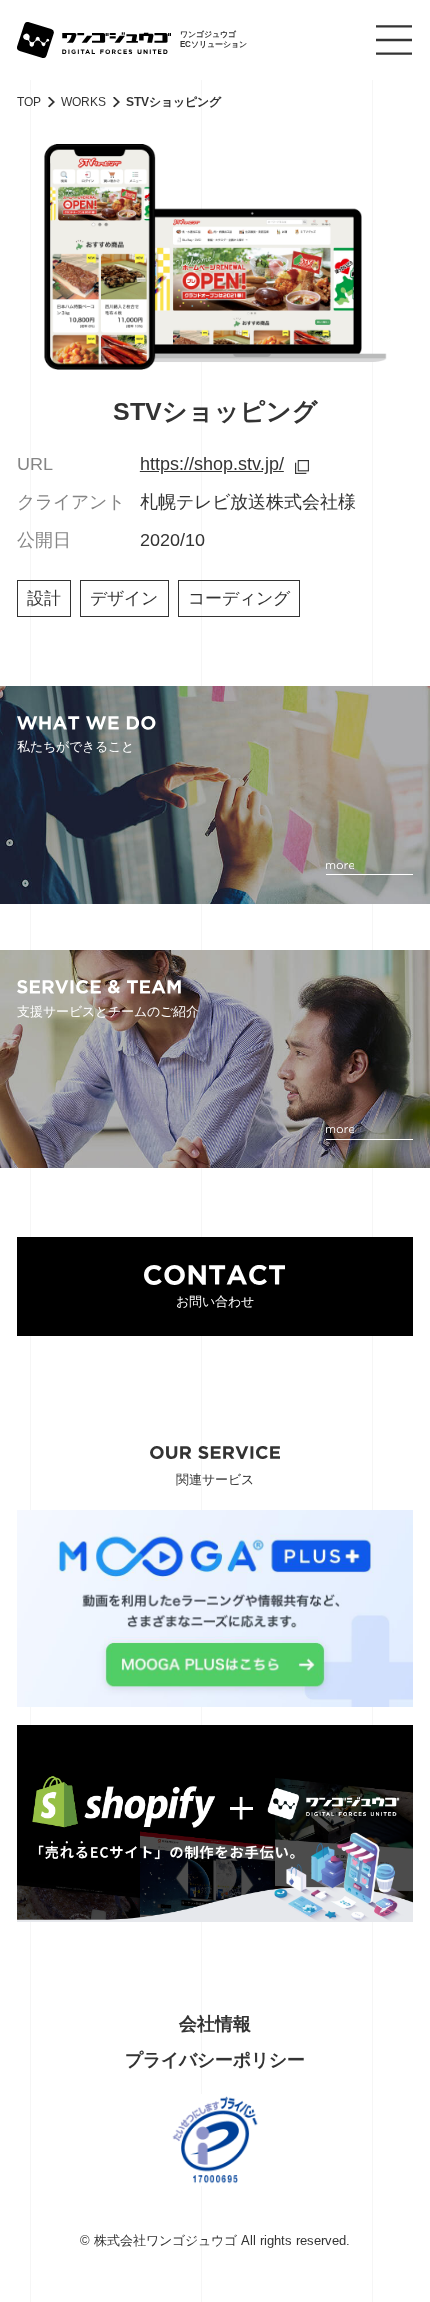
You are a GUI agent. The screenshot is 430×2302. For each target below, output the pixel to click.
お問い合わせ (215, 1302)
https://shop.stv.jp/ (212, 464)
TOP (29, 102)
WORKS (83, 102)
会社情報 (215, 2024)
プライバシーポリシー (215, 2060)
